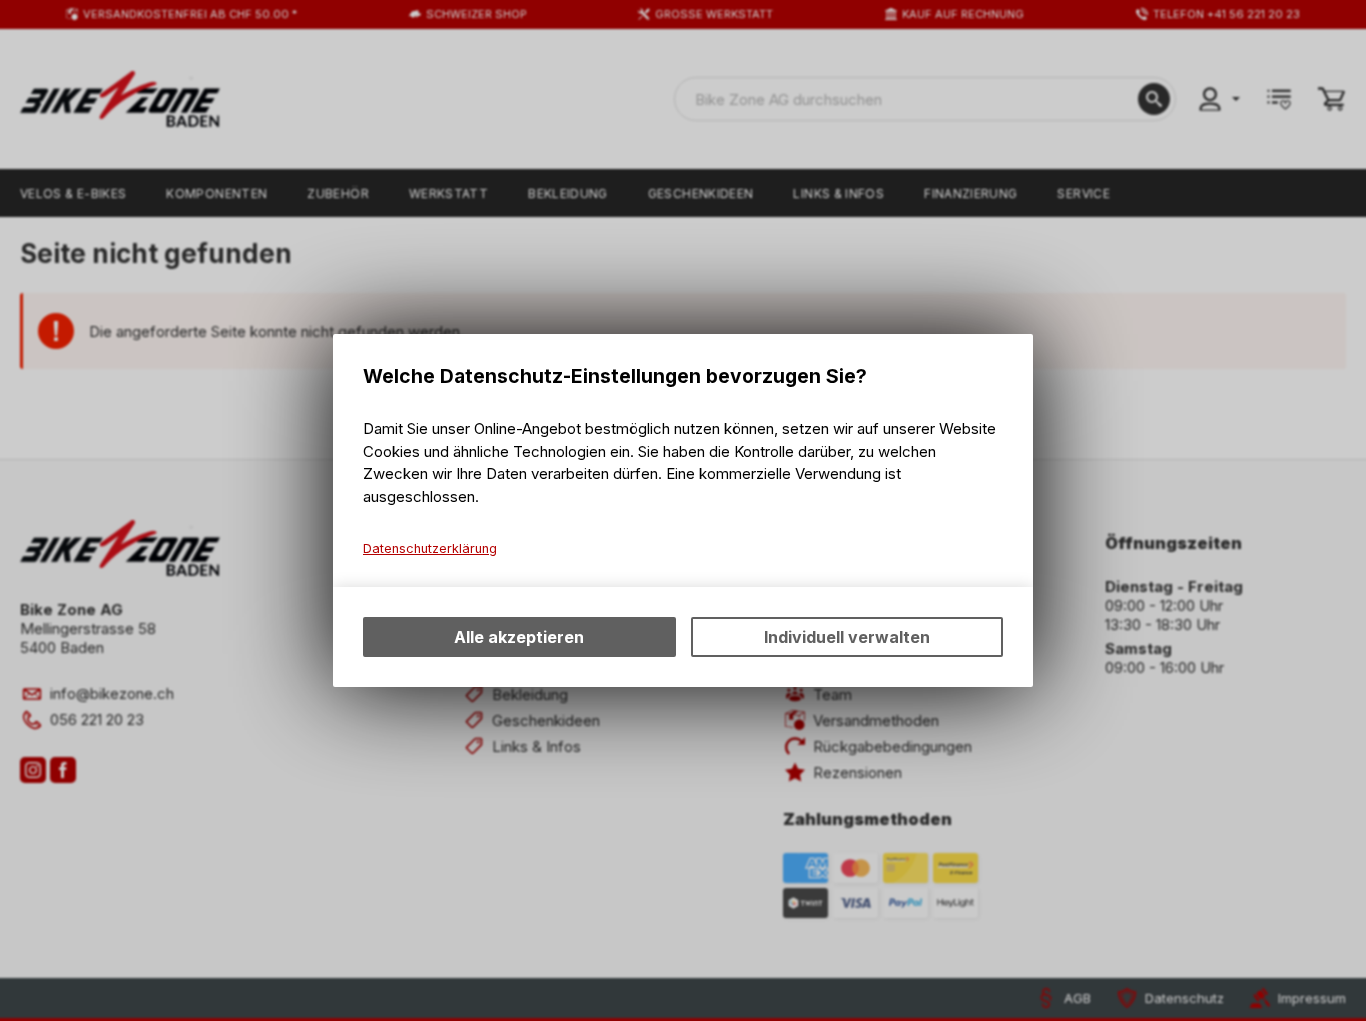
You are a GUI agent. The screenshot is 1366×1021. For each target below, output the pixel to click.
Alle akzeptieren (519, 637)
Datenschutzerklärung (430, 548)
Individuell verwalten (847, 637)
